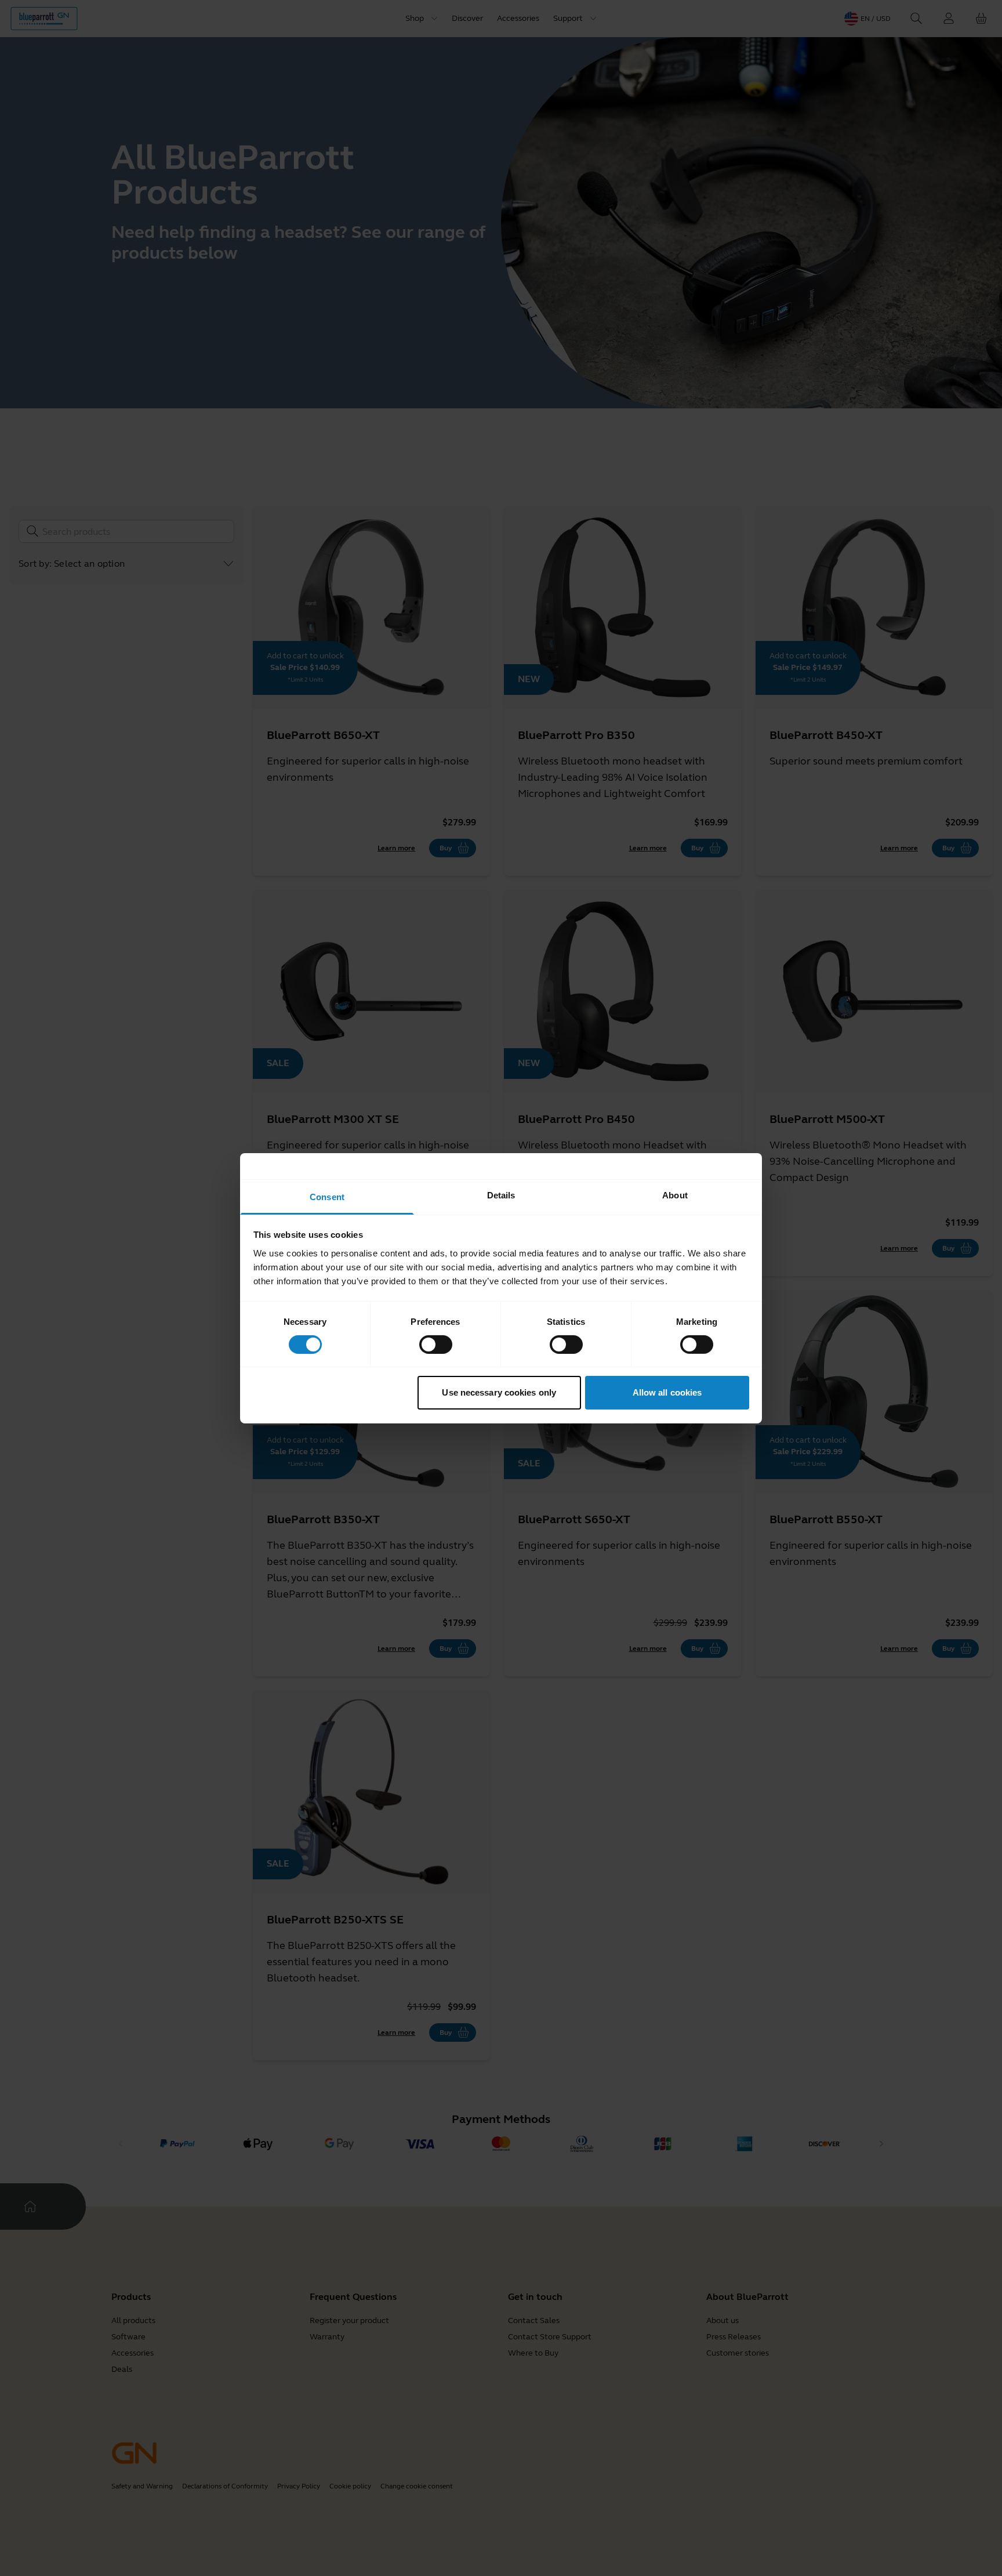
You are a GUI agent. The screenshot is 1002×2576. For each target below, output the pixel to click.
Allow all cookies (667, 1392)
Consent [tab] (327, 1196)
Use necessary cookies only (499, 1392)
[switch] (436, 1345)
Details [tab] (501, 1195)
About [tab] (675, 1195)
